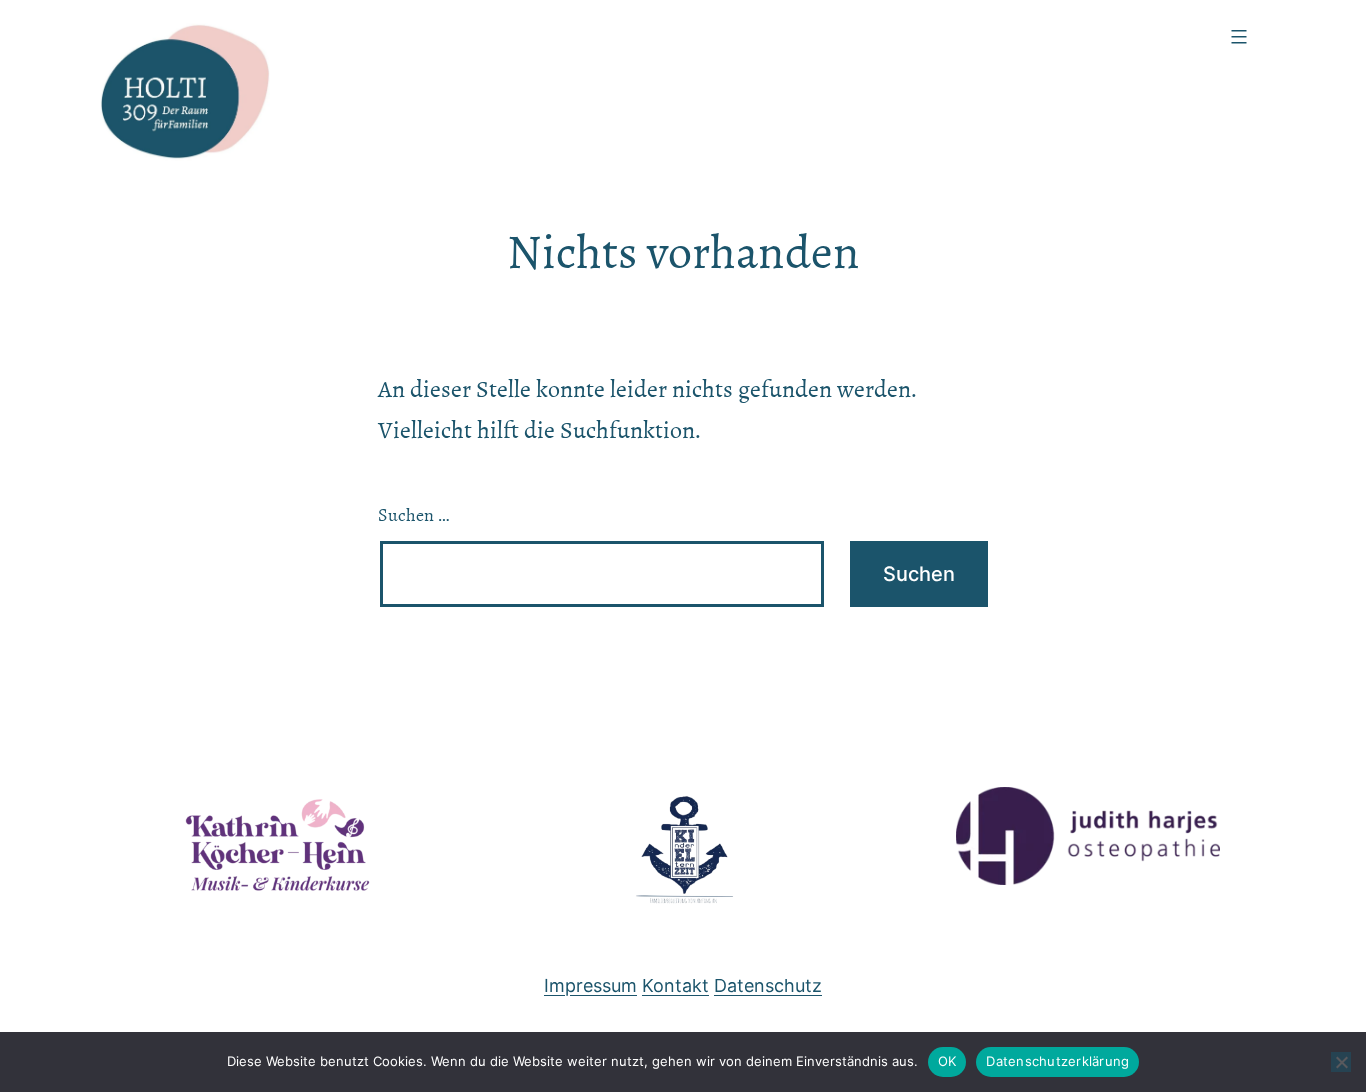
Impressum (590, 985)
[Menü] (1236, 37)
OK (947, 1061)
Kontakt (675, 985)
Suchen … (414, 515)
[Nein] (1341, 1062)
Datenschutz (768, 985)
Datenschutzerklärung (1057, 1061)
